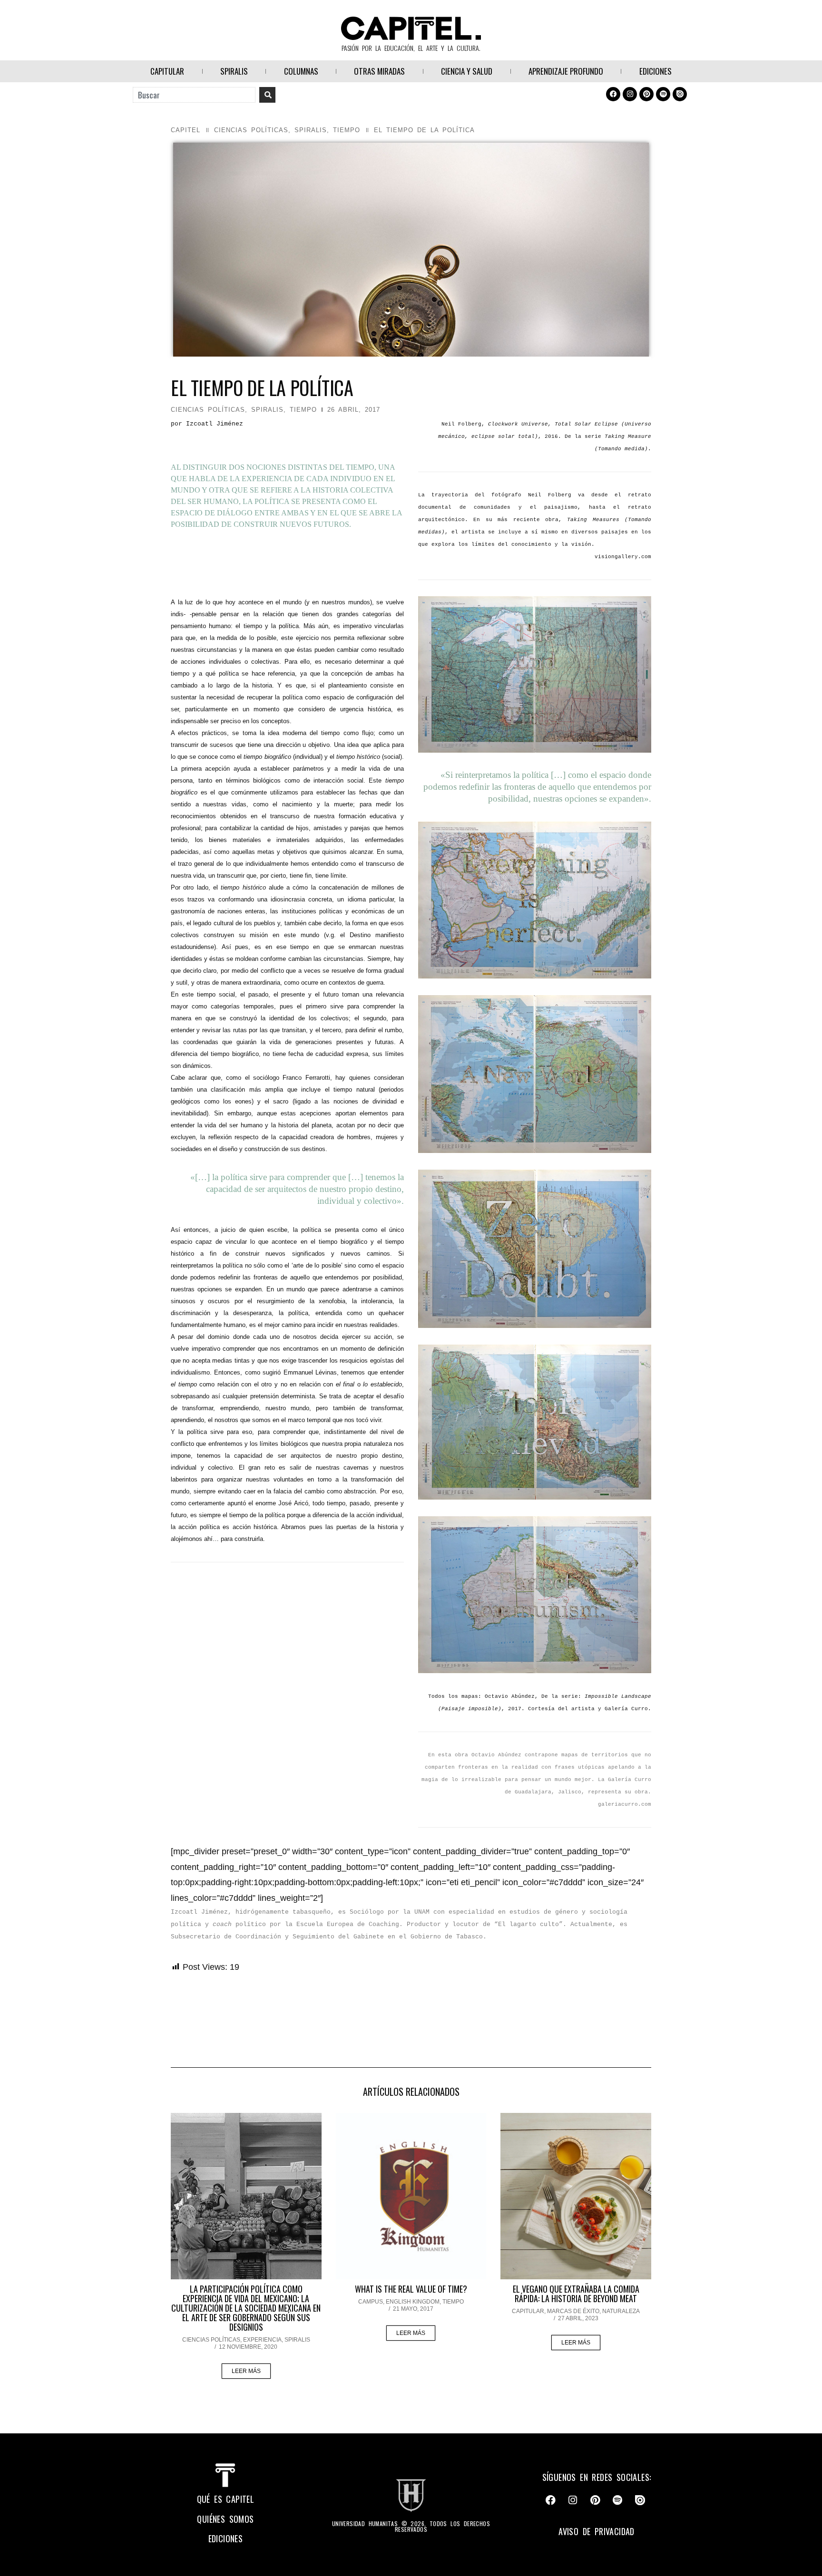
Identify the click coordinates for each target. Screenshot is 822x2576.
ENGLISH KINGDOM (413, 2302)
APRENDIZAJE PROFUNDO (566, 71)
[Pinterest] (646, 94)
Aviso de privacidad (597, 2531)
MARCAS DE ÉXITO (573, 2311)
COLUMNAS (301, 71)
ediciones (226, 2538)
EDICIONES (656, 71)
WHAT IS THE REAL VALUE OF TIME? (411, 2289)
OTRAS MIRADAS (379, 71)
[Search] (267, 95)
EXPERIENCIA (262, 2340)
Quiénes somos (225, 2519)
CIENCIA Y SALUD (467, 71)
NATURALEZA (621, 2311)
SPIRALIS (234, 71)
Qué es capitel (226, 2499)
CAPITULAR (167, 71)
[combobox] (194, 95)
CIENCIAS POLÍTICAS (251, 130)
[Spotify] (663, 94)
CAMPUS (371, 2302)
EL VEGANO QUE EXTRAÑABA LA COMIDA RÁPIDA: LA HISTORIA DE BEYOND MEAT (576, 2294)
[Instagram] (630, 94)
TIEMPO (347, 130)
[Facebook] (613, 94)
